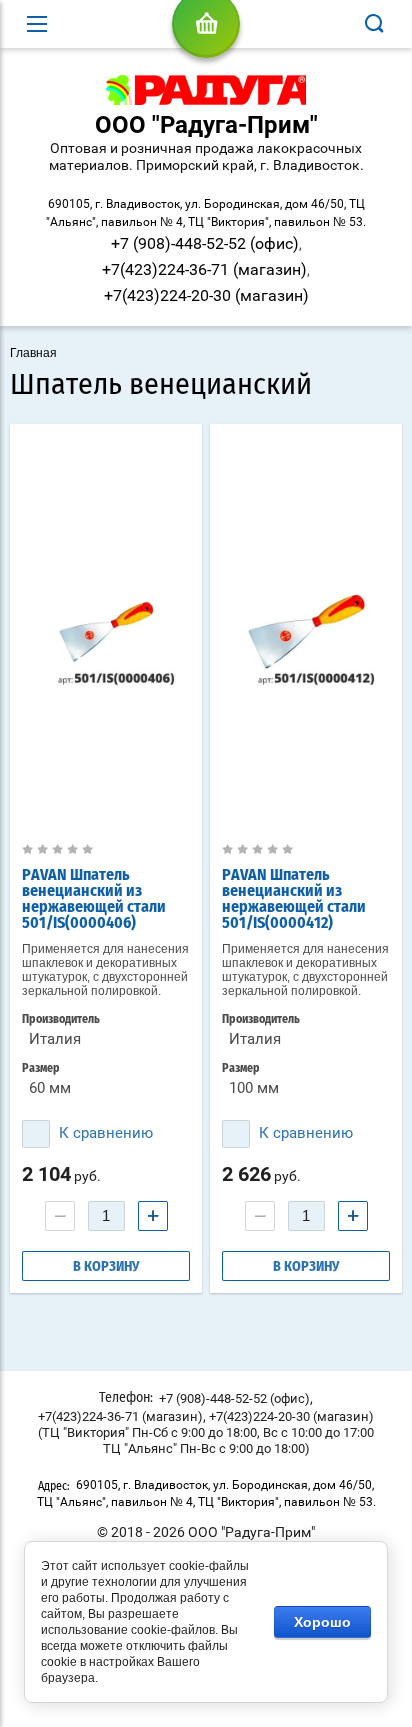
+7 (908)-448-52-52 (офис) (205, 243)
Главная (33, 353)
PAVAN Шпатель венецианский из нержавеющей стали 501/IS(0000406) (94, 899)
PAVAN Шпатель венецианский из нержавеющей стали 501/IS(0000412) (294, 899)
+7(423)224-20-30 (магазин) (206, 295)
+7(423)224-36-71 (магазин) (204, 269)
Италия (55, 1039)
